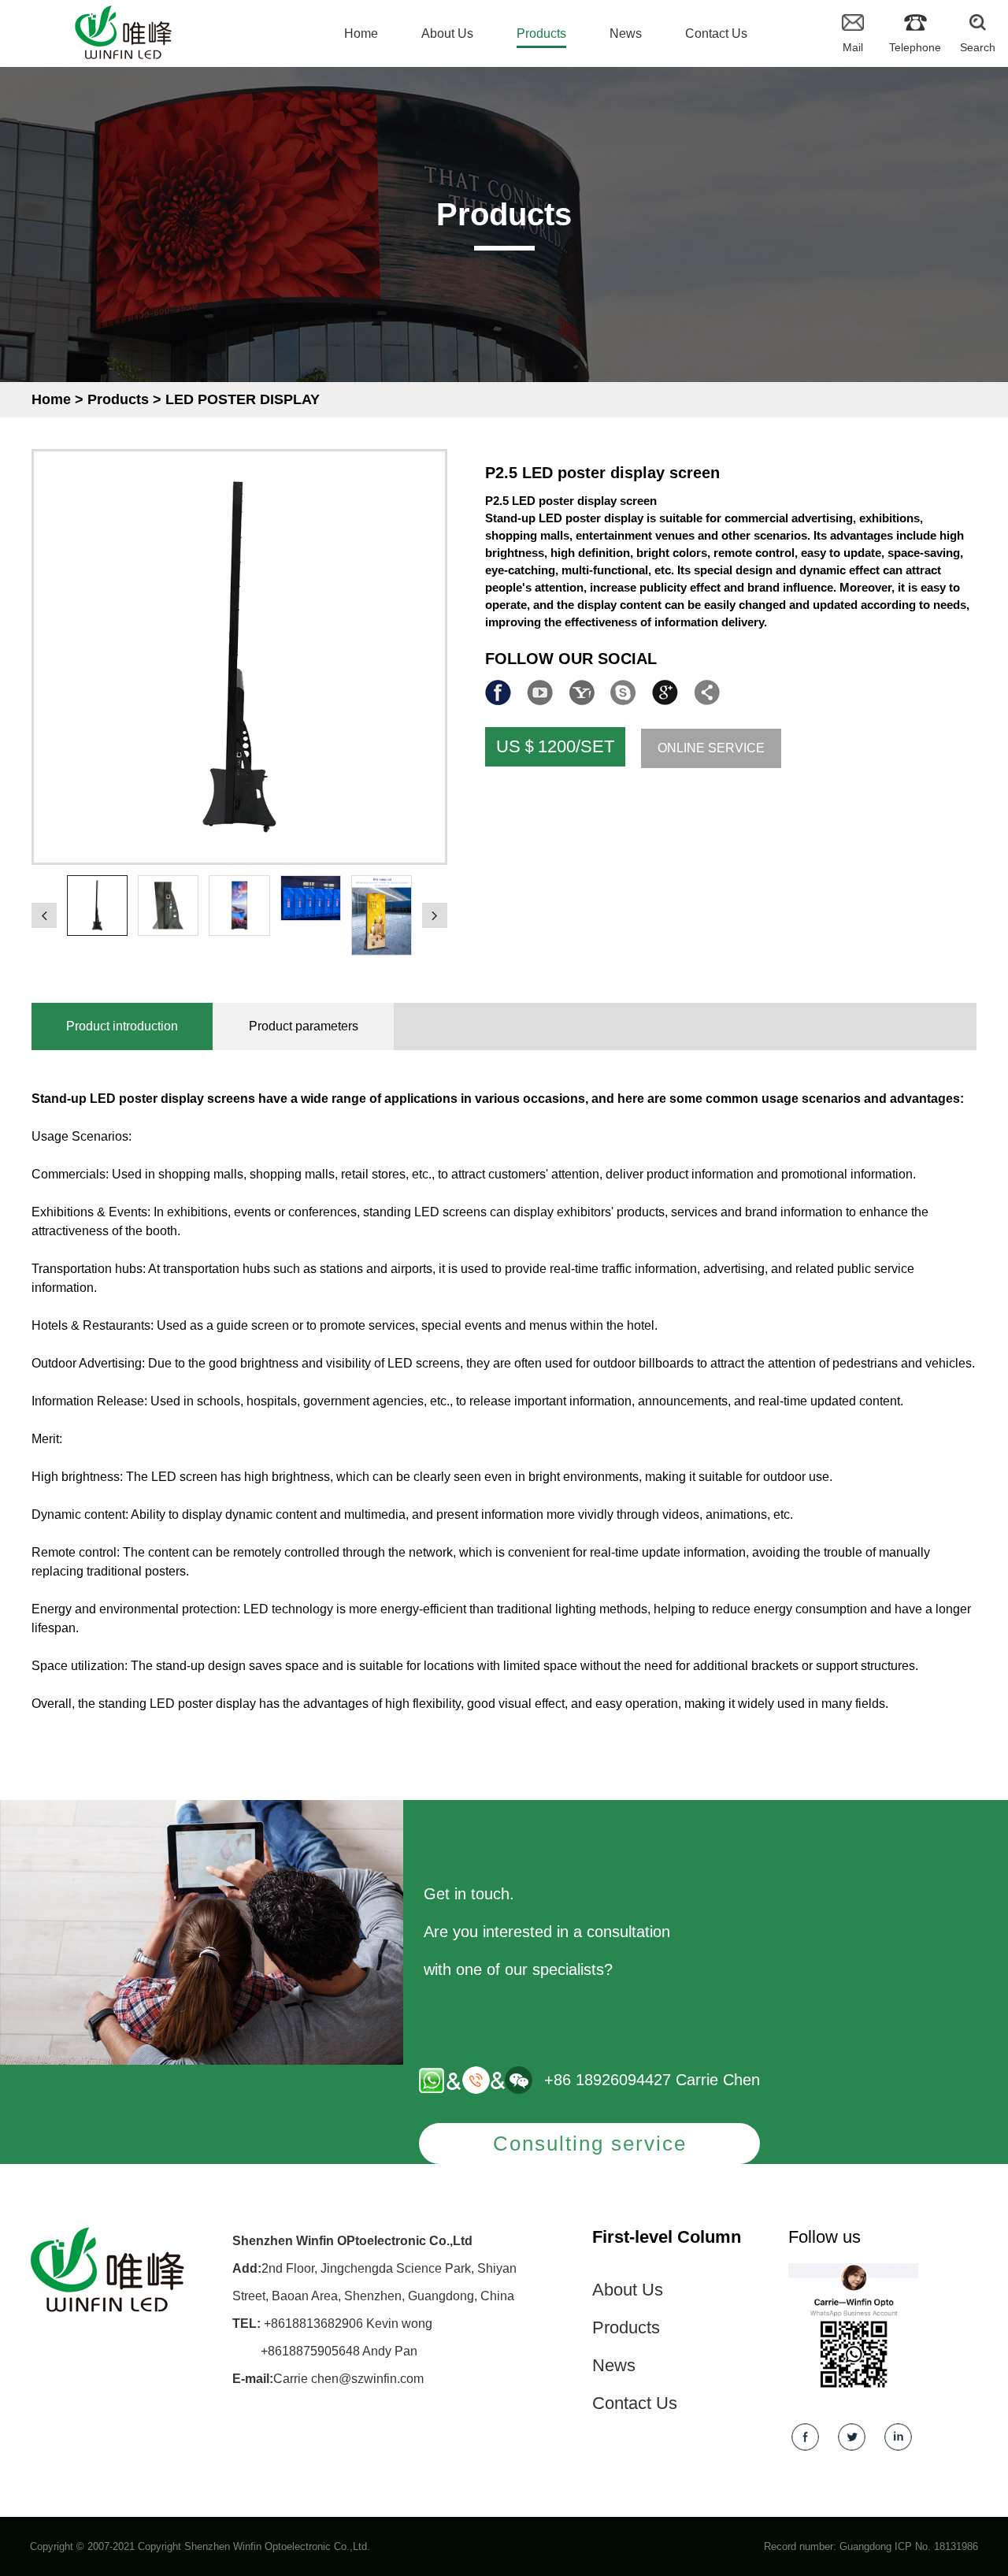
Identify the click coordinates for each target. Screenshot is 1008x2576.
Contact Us (635, 2403)
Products (118, 399)
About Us (628, 2290)
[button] (44, 915)
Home (51, 399)
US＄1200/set (555, 746)
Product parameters (304, 1026)
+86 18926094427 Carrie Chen (652, 2080)
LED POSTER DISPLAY (243, 399)
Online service (711, 748)
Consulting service (590, 2144)
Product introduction (122, 1026)
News (614, 2365)
